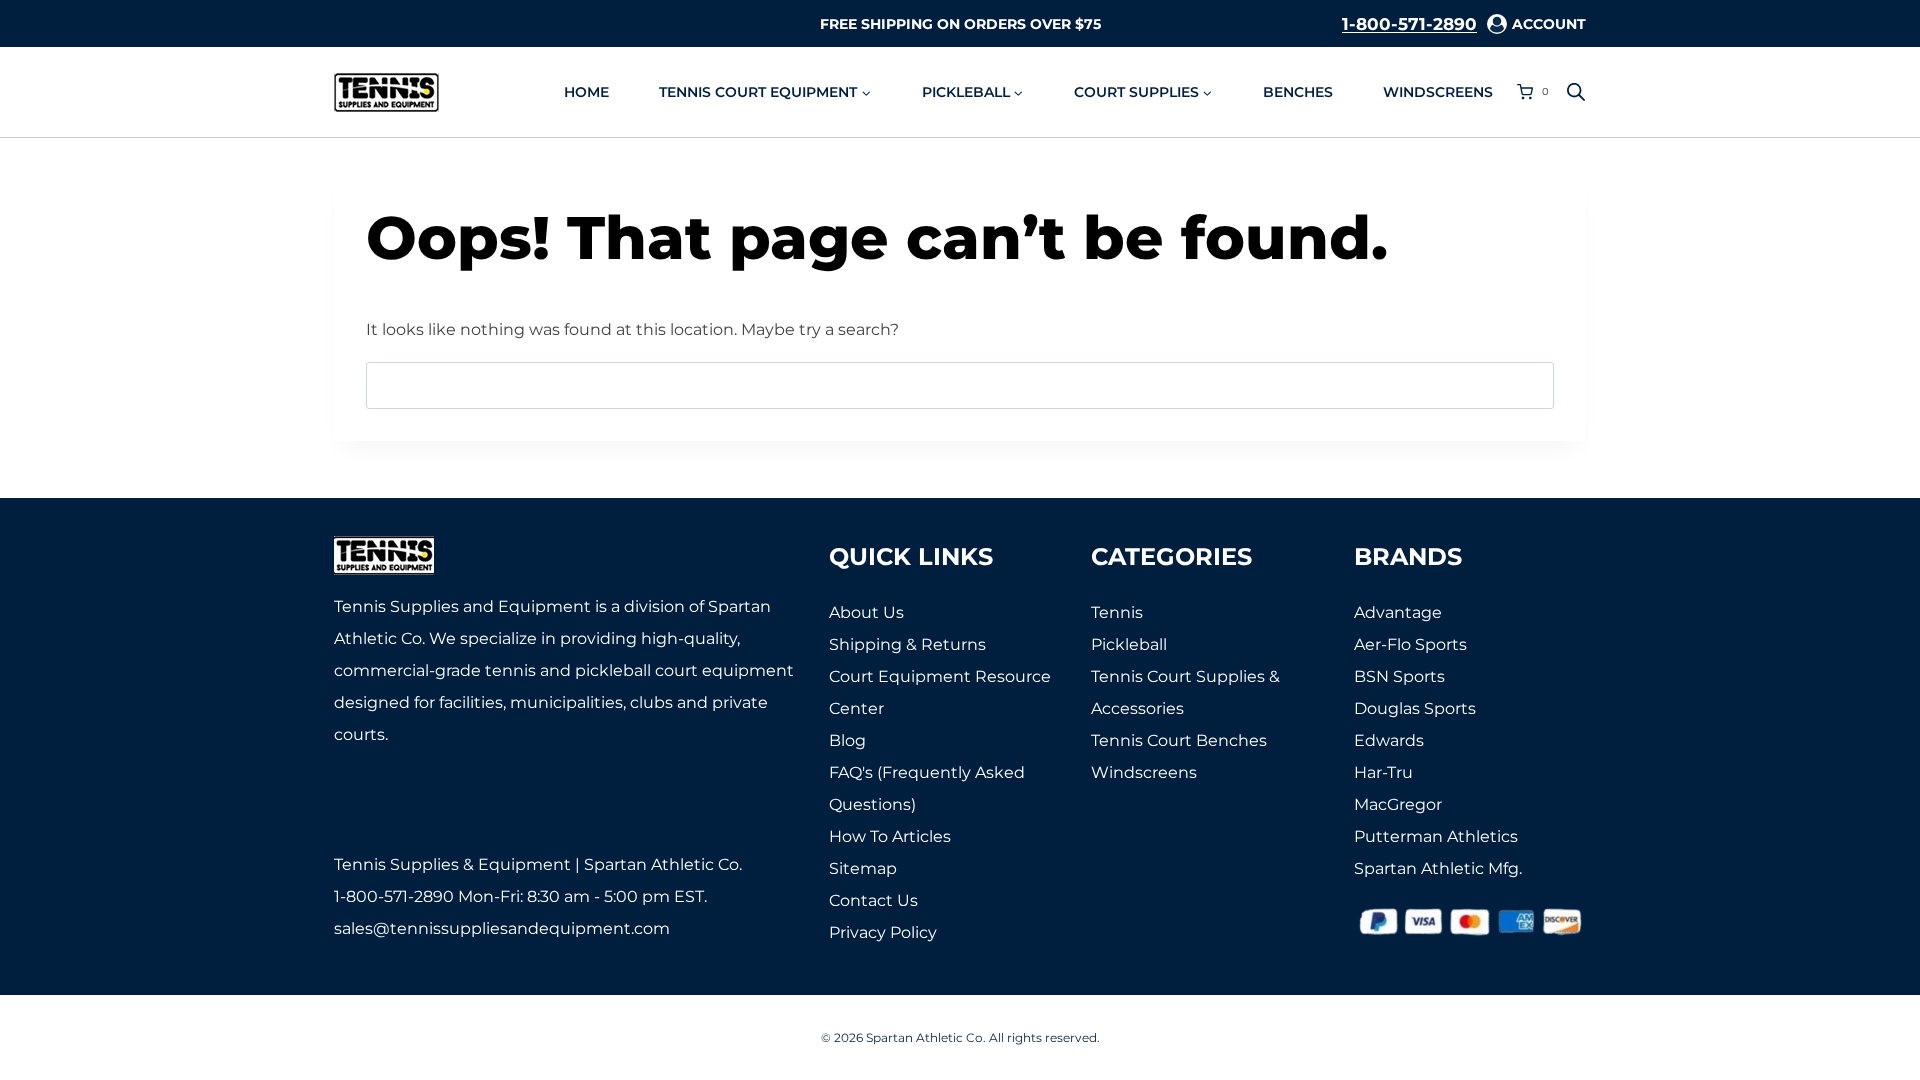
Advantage (1398, 612)
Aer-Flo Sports (1410, 644)
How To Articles (890, 836)
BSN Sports (1399, 676)
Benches (1298, 92)
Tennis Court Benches (1179, 740)
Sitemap (863, 868)
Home (586, 92)
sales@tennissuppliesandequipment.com (502, 928)
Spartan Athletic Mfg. (1438, 868)
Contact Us (873, 900)
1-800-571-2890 (1409, 24)
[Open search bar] (1576, 92)
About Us (866, 612)
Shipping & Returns (907, 644)
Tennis (1117, 612)
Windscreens (1438, 92)
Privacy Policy (883, 932)
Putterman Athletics (1436, 836)
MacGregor (1398, 804)
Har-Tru (1383, 772)
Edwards (1389, 740)
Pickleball (1129, 644)
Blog (847, 740)
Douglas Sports (1415, 708)
